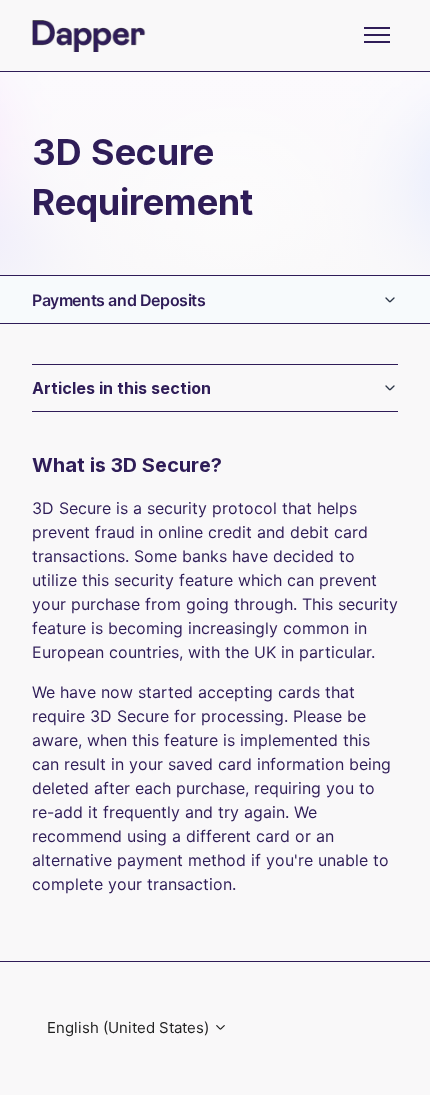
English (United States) (130, 1027)
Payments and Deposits (119, 300)
